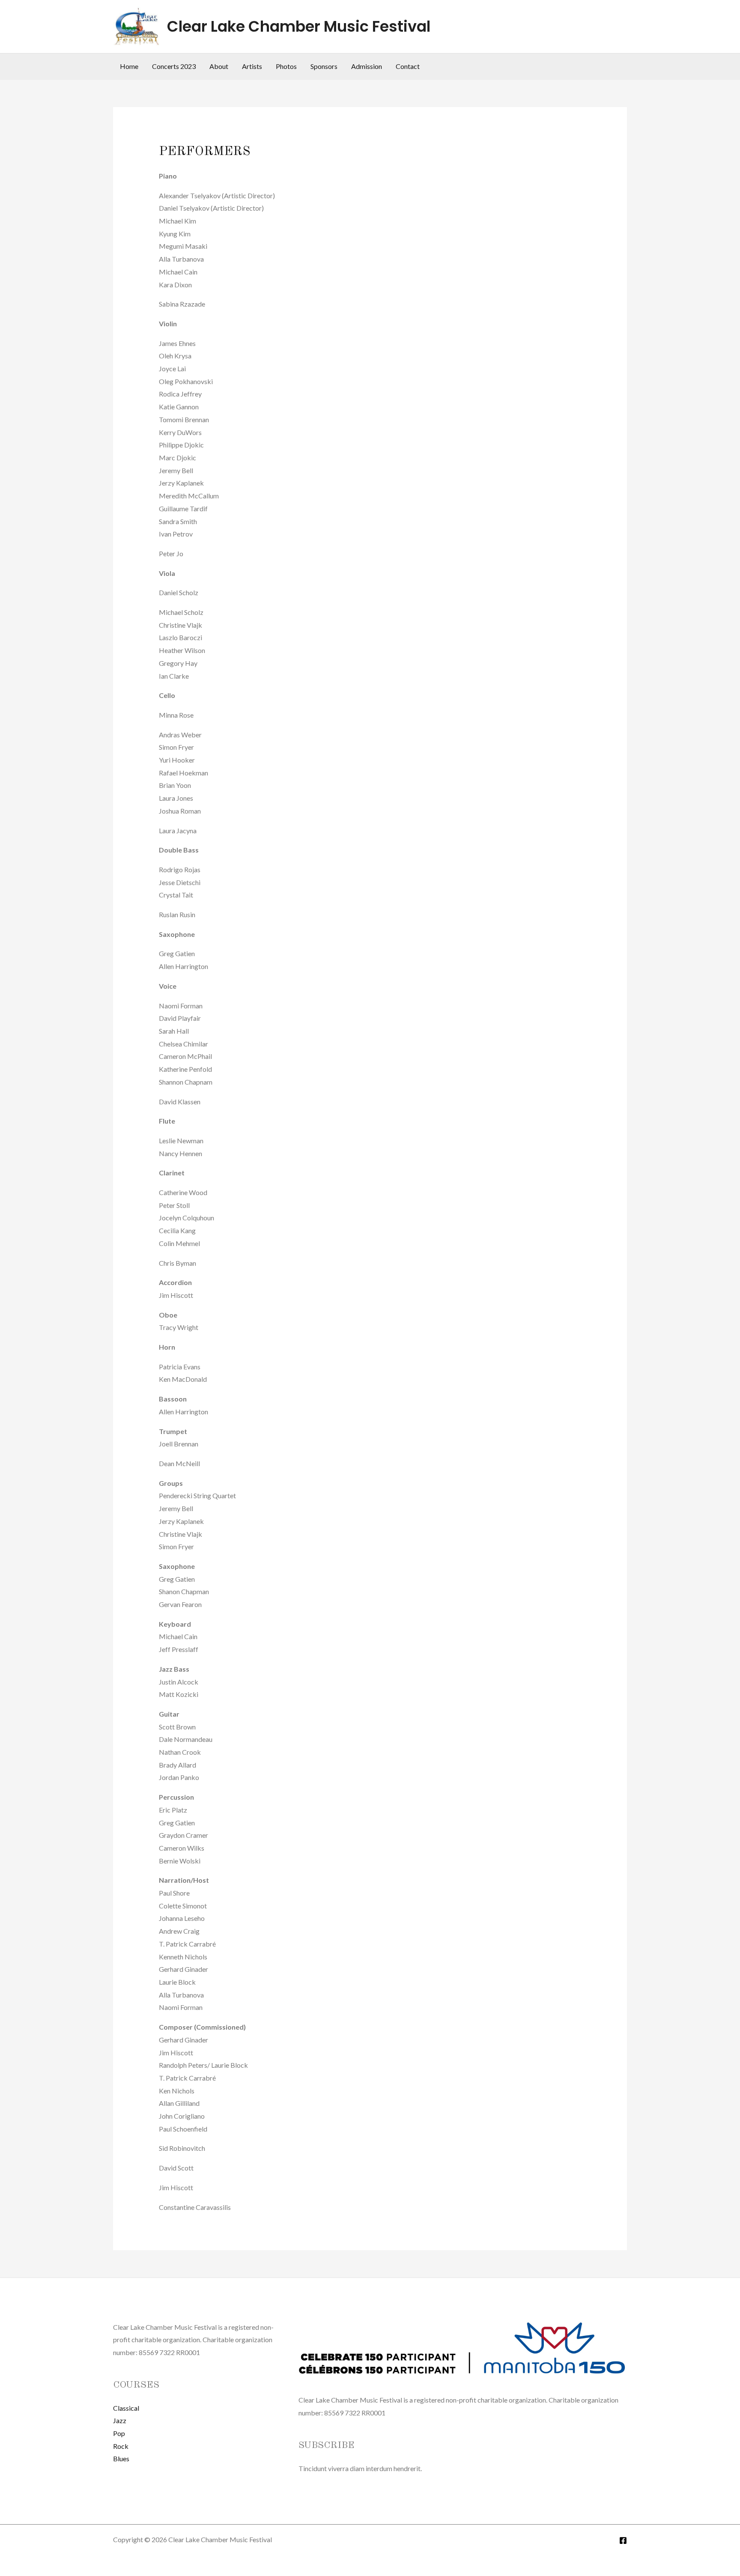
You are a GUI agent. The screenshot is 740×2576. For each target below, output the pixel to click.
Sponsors (324, 66)
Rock (121, 2446)
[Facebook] (623, 2540)
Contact (408, 66)
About (219, 66)
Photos (286, 66)
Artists (252, 66)
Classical (126, 2408)
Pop (119, 2433)
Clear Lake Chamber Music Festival (299, 26)
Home (129, 66)
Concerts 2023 (174, 66)
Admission (367, 66)
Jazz (120, 2420)
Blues (121, 2458)
